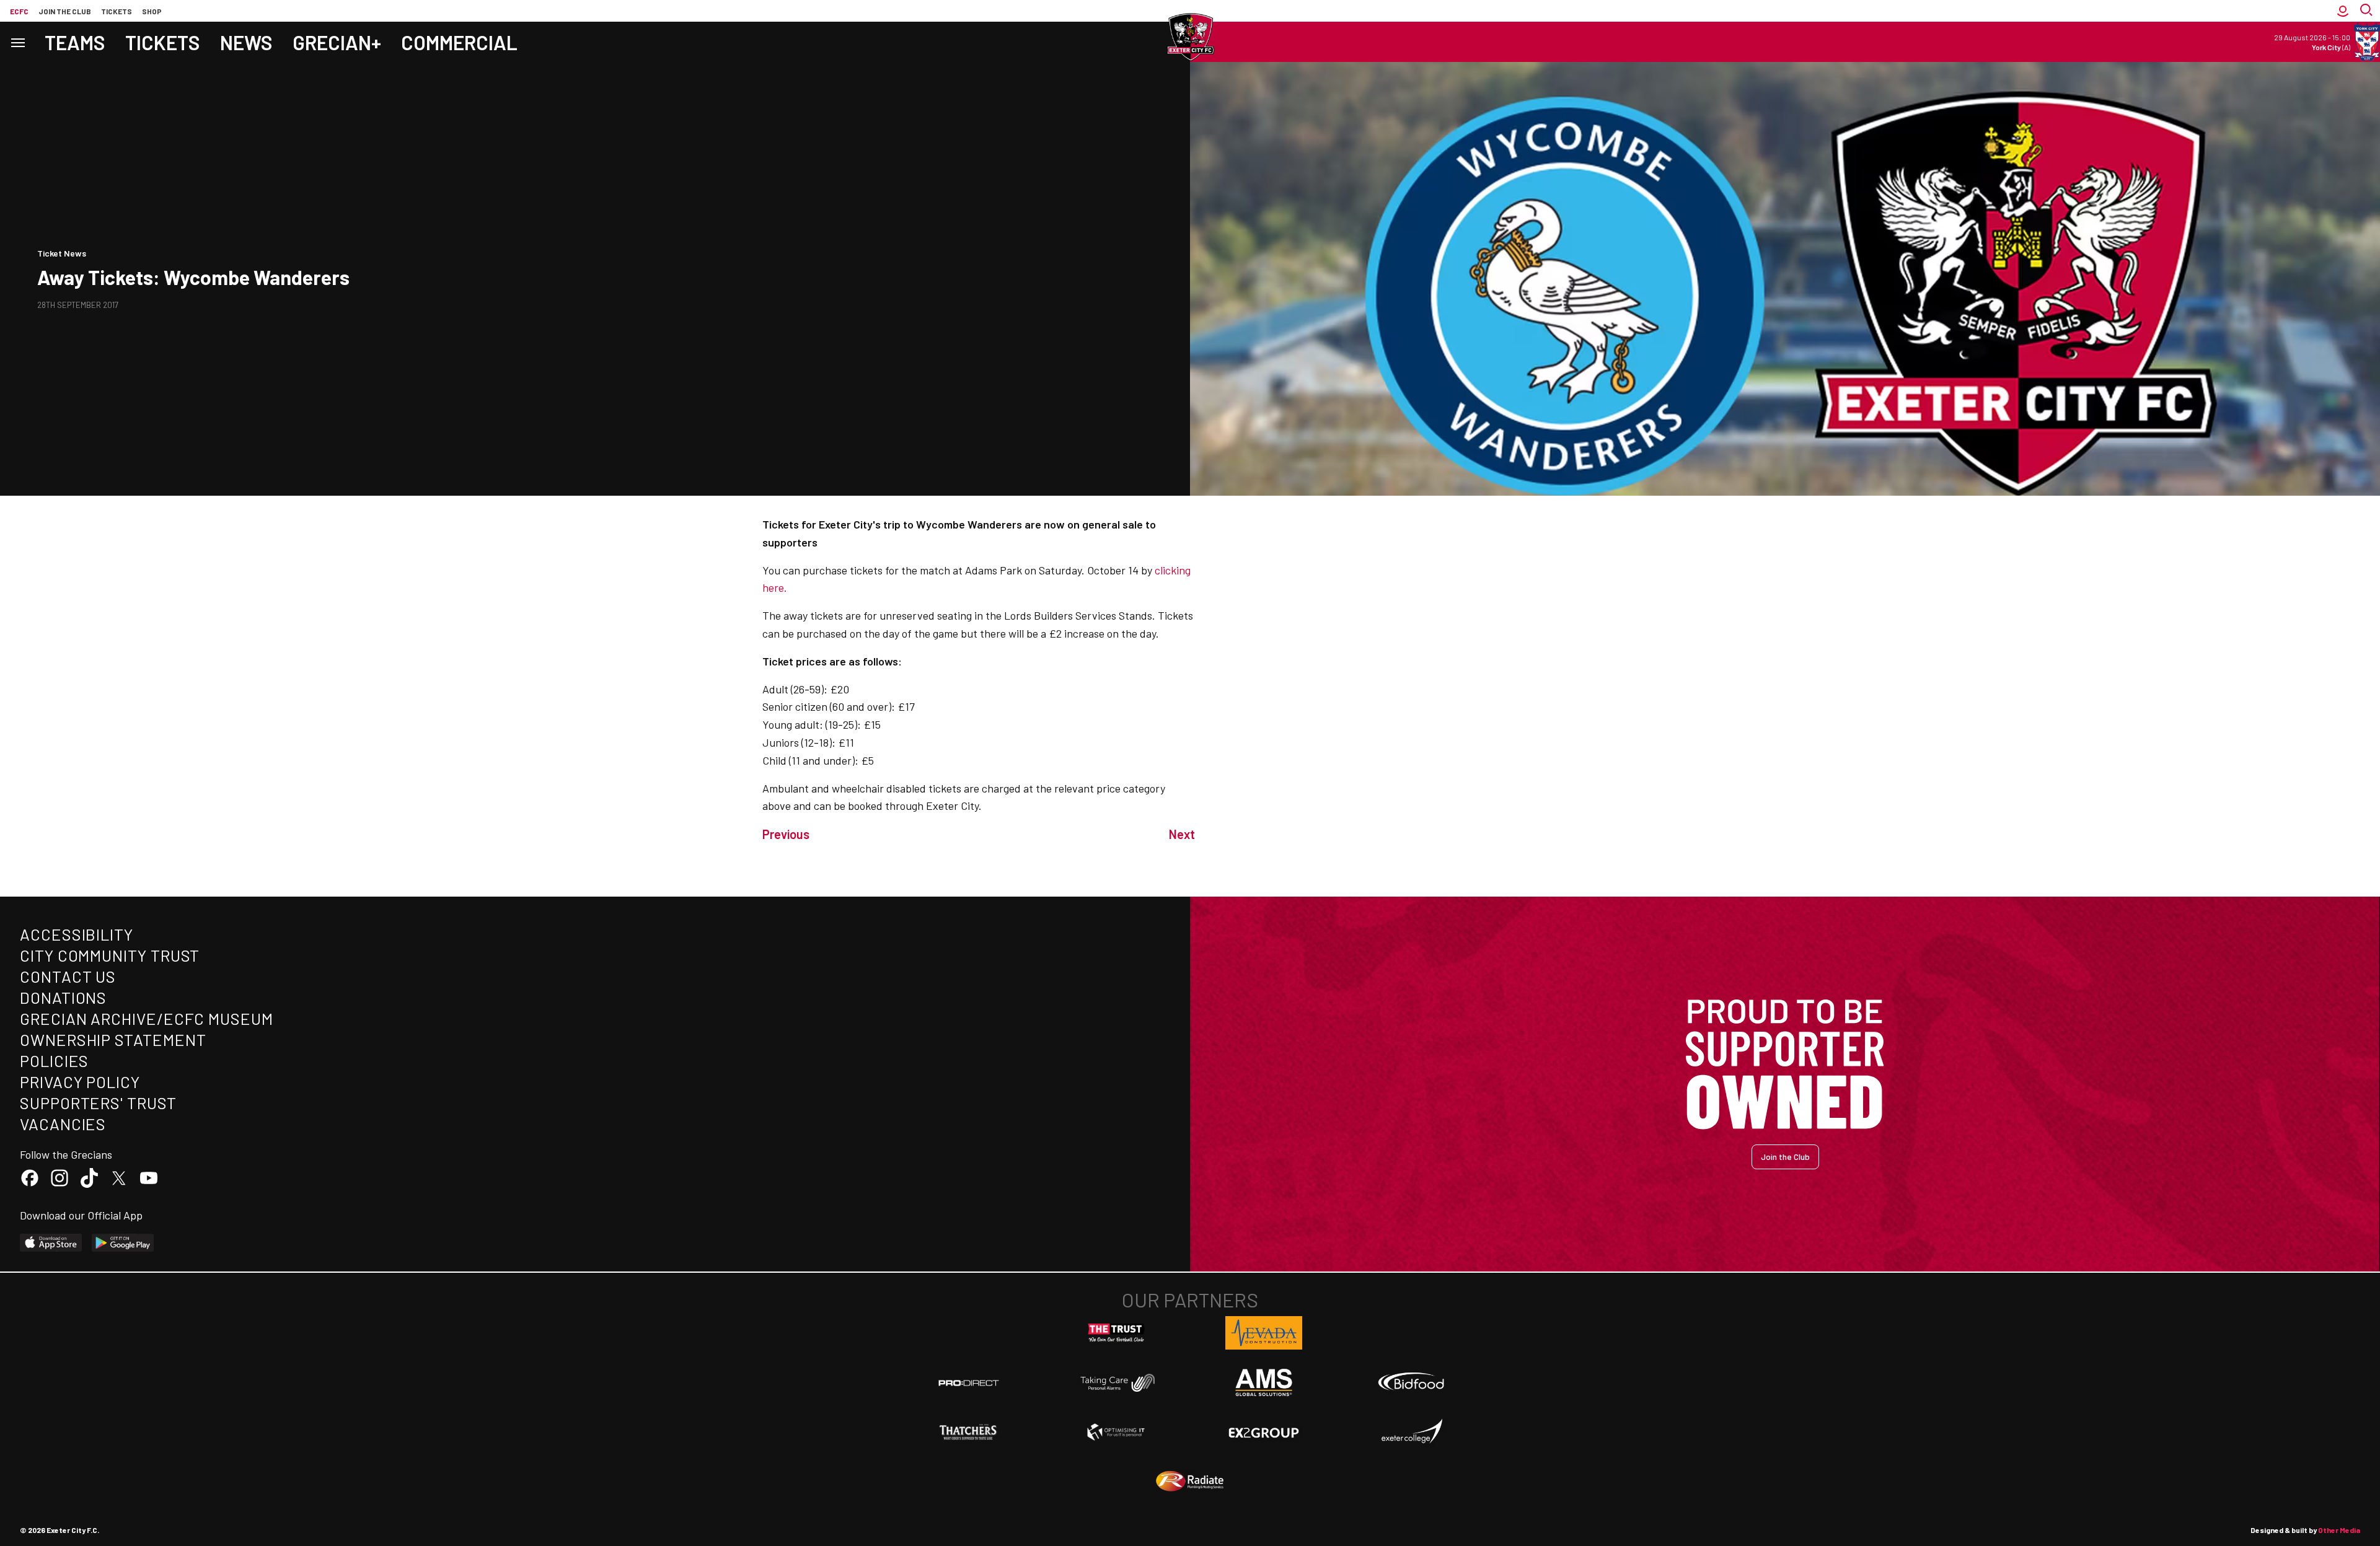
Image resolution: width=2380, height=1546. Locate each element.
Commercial (459, 42)
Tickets (117, 11)
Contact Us (68, 976)
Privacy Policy (80, 1082)
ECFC (19, 11)
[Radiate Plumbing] (1190, 1482)
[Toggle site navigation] (17, 42)
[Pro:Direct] (969, 1383)
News (246, 42)
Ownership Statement (113, 1039)
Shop (152, 11)
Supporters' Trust (98, 1103)
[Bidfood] (1411, 1383)
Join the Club (1785, 1157)
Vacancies (63, 1124)
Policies (54, 1061)
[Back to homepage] (1190, 37)
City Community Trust (110, 955)
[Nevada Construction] (1264, 1333)
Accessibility (77, 934)
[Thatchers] (969, 1432)
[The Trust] (1116, 1333)
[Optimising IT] (1116, 1432)
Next (1182, 834)
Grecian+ (337, 42)
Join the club (65, 11)
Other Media (2339, 1530)
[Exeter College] (1411, 1432)
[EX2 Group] (1264, 1432)
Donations (63, 997)
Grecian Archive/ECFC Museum (147, 1018)
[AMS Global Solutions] (1264, 1382)
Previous (786, 834)
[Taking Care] (1116, 1383)
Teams (75, 42)
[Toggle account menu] (2343, 11)
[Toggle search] (2368, 11)
